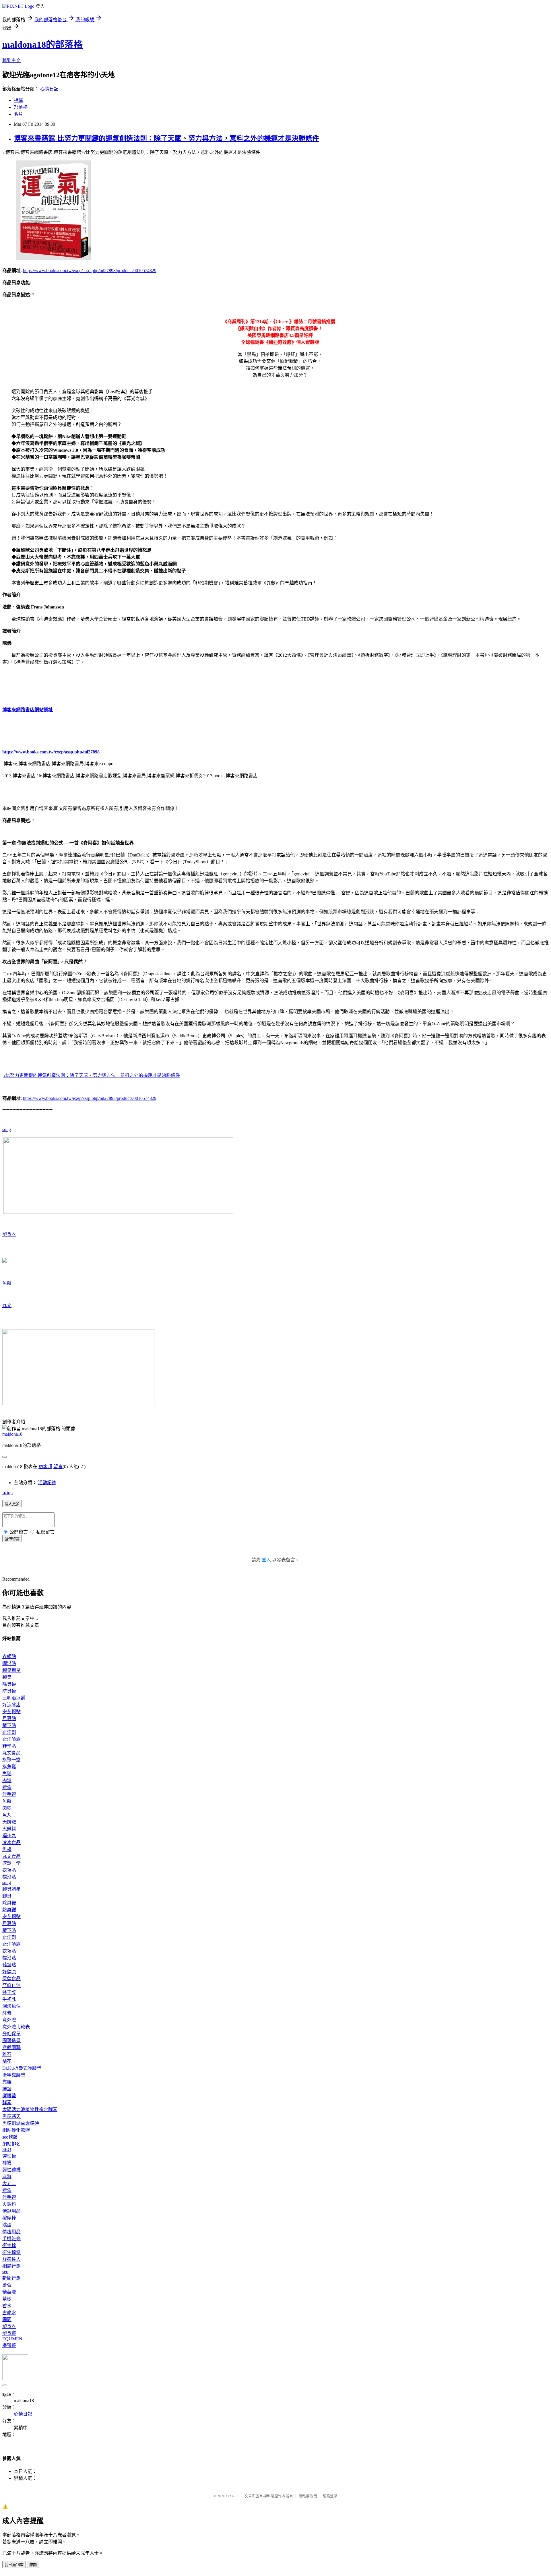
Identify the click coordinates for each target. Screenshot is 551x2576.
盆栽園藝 (11, 2047)
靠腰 (7, 2082)
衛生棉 (9, 2245)
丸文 (7, 1306)
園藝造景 (11, 2041)
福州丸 (9, 1836)
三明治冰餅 (14, 1698)
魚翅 (7, 1849)
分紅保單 (11, 2034)
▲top (7, 1493)
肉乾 (7, 1808)
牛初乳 (9, 1999)
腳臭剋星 (11, 1670)
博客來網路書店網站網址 (28, 710)
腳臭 (7, 1677)
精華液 (9, 2292)
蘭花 (7, 2061)
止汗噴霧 (11, 1739)
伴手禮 (9, 1794)
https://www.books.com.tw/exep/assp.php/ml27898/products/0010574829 (90, 271)
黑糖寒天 (11, 2116)
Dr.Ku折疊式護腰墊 (22, 2068)
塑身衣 (9, 1234)
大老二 (9, 2184)
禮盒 (7, 1787)
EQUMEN (12, 2339)
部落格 (21, 107)
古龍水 (9, 2313)
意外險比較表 (16, 2027)
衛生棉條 (11, 2252)
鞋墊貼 (9, 1746)
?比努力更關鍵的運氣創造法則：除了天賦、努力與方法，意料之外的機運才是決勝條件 (92, 1075)
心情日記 (49, 89)
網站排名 (11, 2144)
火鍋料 (9, 1829)
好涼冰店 (11, 1705)
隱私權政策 (308, 2496)
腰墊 (7, 2089)
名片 (18, 114)
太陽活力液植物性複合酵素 (30, 2109)
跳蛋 (7, 2225)
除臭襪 (9, 1684)
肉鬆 (7, 1781)
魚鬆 (7, 1283)
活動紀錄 (47, 1483)
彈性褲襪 (11, 2170)
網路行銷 (11, 2266)
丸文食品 (11, 1753)
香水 (7, 2306)
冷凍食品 (11, 1843)
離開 (33, 2565)
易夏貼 (9, 1719)
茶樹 (7, 2299)
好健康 (9, 1972)
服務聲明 (330, 2496)
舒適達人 (11, 2259)
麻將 (7, 2177)
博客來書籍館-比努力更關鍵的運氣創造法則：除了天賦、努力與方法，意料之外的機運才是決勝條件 (166, 138)
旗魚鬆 (9, 1767)
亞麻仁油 (11, 1985)
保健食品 (11, 1979)
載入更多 (12, 1504)
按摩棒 (9, 2218)
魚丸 (7, 1815)
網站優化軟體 (16, 2130)
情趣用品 (11, 2211)
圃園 (7, 2320)
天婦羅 (9, 1822)
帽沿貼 (9, 1663)
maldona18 (12, 1434)
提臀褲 (9, 2345)
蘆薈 (7, 2285)
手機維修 (11, 2239)
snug (7, 1130)
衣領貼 (9, 1657)
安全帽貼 (11, 1712)
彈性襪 (9, 2156)
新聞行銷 (11, 2278)
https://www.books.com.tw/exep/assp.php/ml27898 (51, 752)
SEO (7, 2149)
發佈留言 (12, 1539)
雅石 (7, 2054)
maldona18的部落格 (42, 44)
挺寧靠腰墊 (14, 2075)
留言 (58, 1467)
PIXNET (233, 2496)
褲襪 (7, 2163)
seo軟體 (10, 2137)
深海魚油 (11, 2006)
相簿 (18, 100)
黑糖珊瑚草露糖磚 (21, 2123)
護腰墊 (9, 2096)
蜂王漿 (9, 1992)
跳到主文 (11, 60)
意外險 (9, 2020)
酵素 (7, 2013)
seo (5, 2272)
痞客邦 (45, 1467)
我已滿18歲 (14, 2565)
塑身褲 (9, 2333)
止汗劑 (9, 1732)
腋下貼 (9, 1725)
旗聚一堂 (11, 1760)
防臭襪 (9, 1691)
